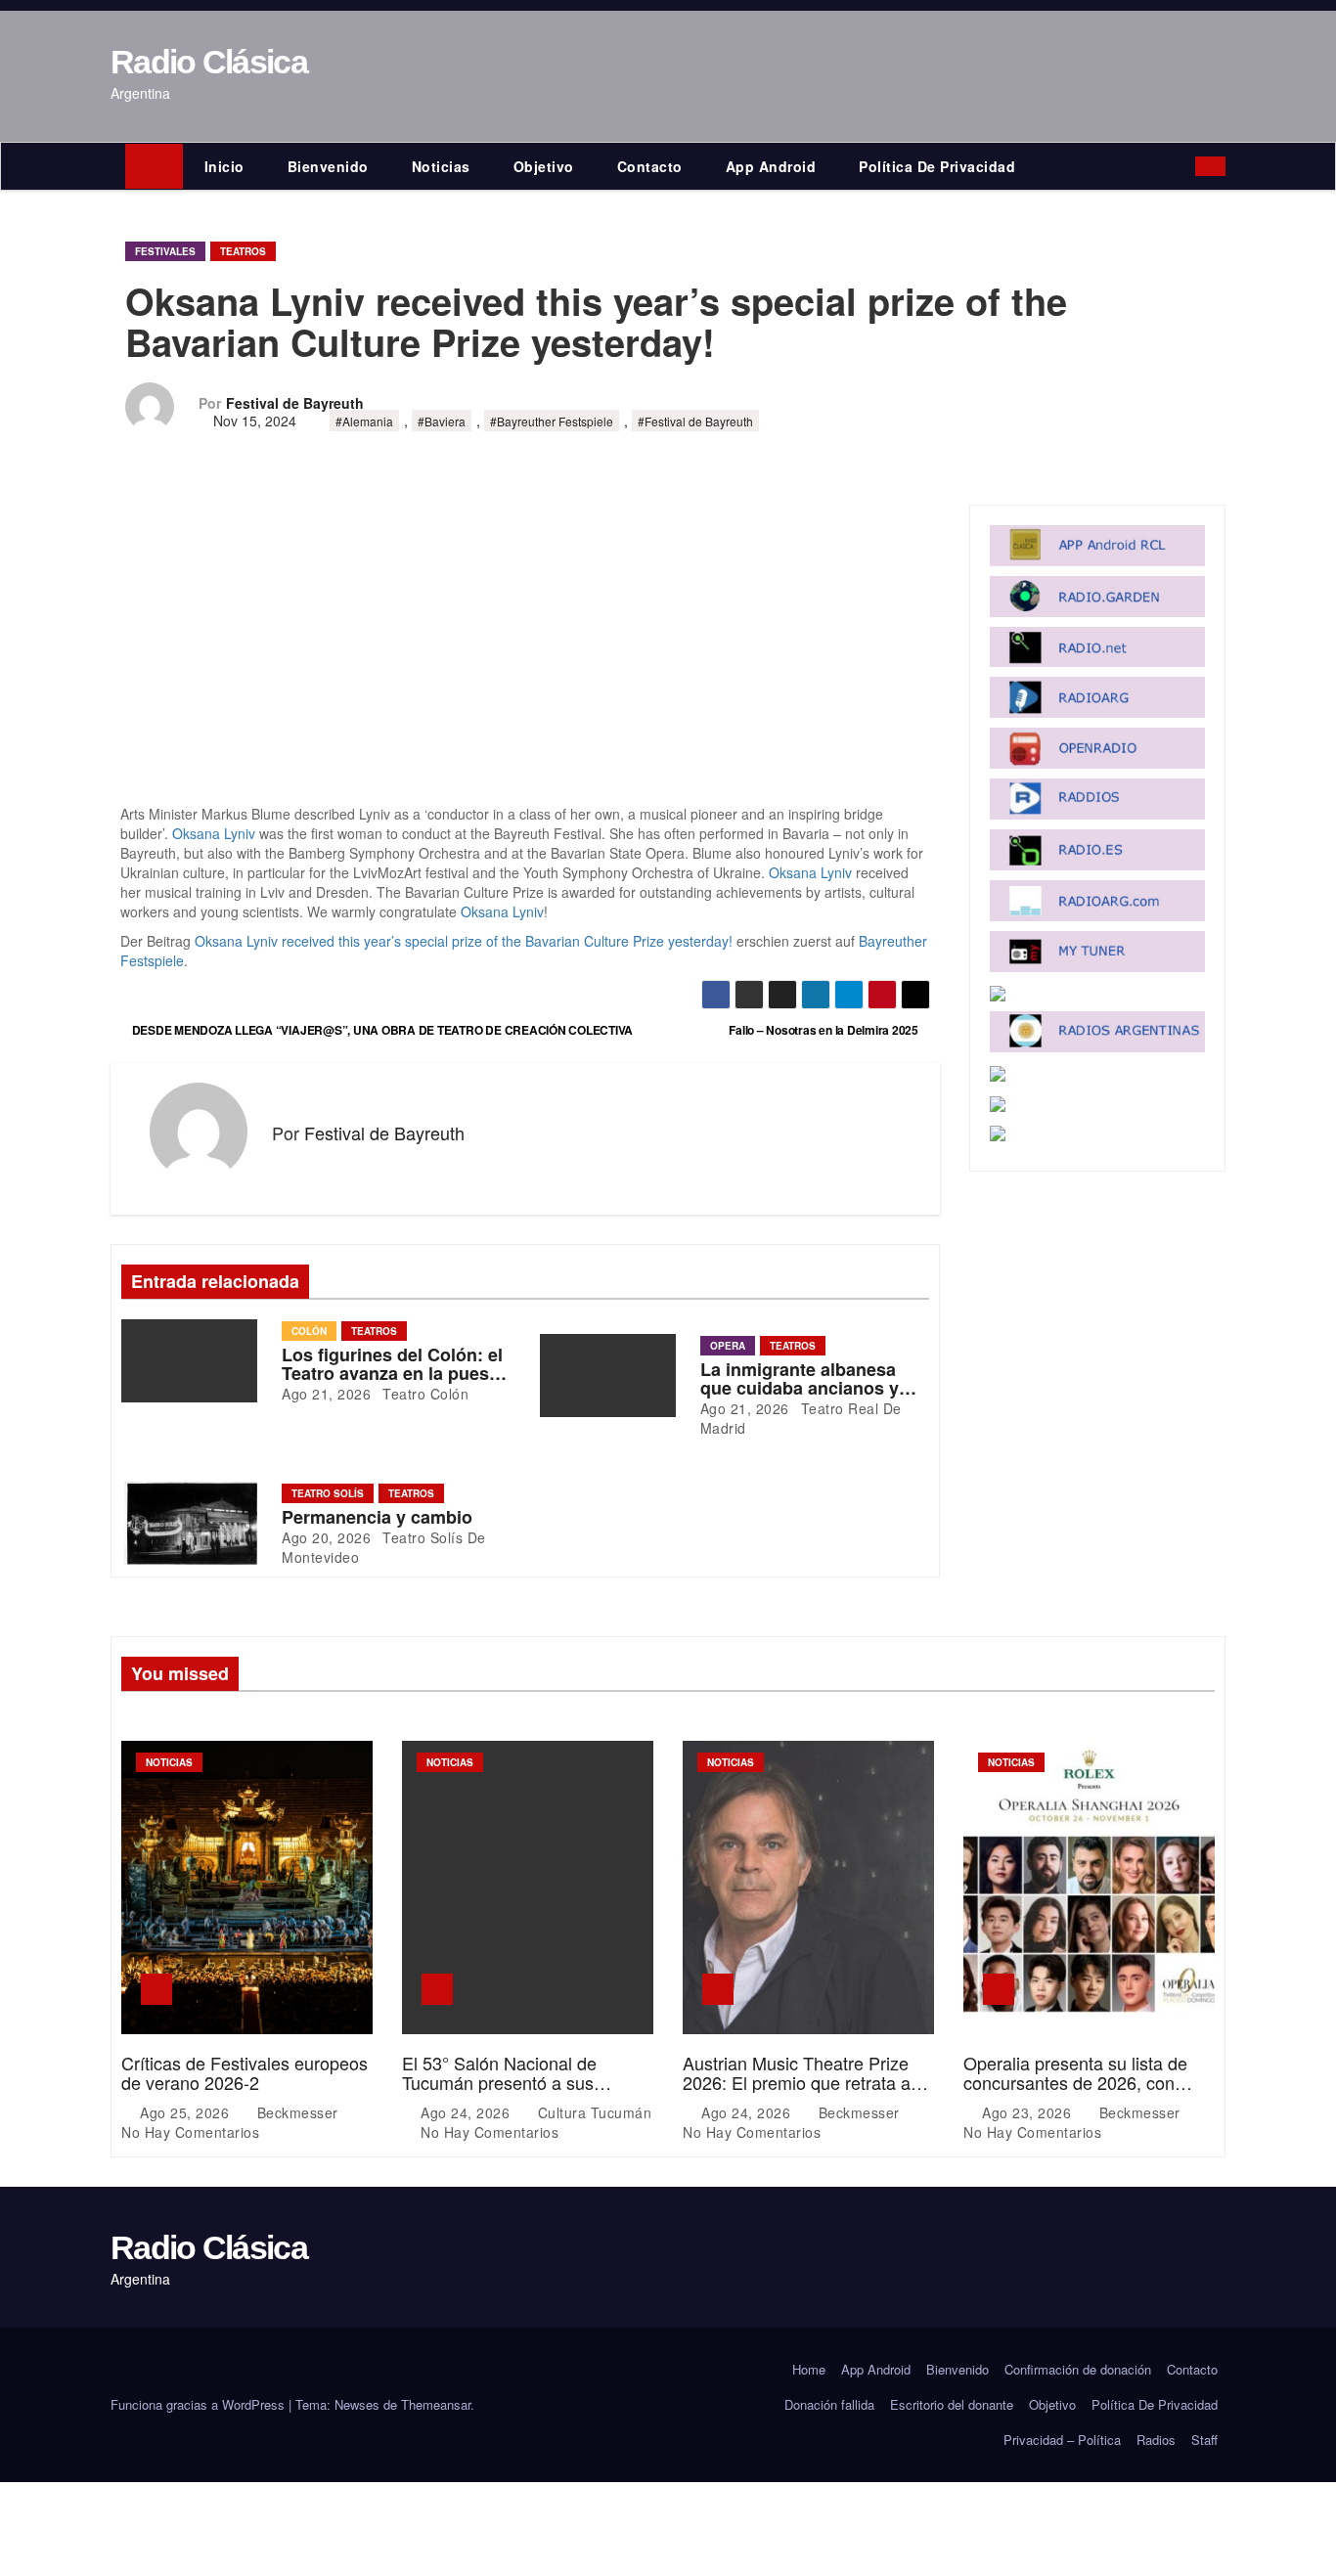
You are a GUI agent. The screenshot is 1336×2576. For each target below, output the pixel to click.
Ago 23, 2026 (1029, 2112)
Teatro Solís (328, 1493)
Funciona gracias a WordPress (200, 2404)
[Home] (154, 166)
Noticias (441, 166)
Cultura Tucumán (592, 2112)
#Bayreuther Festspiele (552, 421)
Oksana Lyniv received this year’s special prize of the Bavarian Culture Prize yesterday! (464, 941)
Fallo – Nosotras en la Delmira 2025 (824, 1030)
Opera (728, 1346)
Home (809, 2369)
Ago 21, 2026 (326, 1394)
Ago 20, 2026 (326, 1537)
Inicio (224, 166)
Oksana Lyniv (214, 833)
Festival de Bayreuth (295, 403)
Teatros (243, 251)
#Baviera (442, 421)
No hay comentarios (190, 2132)
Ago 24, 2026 (468, 2112)
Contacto (650, 166)
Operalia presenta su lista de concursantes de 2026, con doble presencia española (1075, 2082)
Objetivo (544, 166)
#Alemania (364, 421)
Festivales (165, 251)
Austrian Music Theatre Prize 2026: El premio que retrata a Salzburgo (797, 2082)
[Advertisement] (525, 659)
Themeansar (436, 2404)
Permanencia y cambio (377, 1517)
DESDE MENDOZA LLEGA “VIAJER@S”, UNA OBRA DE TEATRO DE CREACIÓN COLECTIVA (381, 1030)
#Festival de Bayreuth (695, 421)
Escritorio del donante (952, 2404)
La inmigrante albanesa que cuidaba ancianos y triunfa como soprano (800, 1389)
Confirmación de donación (1078, 2369)
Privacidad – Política (1062, 2440)
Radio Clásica (209, 62)
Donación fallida (829, 2404)
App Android (771, 166)
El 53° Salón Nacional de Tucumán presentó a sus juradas (499, 2082)
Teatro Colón (424, 1394)
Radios (1156, 2440)
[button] (1185, 166)
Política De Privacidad (937, 166)
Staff (1204, 2440)
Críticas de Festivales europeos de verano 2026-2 (245, 2072)
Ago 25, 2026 (187, 2112)
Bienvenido (328, 166)
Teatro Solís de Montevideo (384, 1547)
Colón (309, 1331)
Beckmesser (297, 2112)
